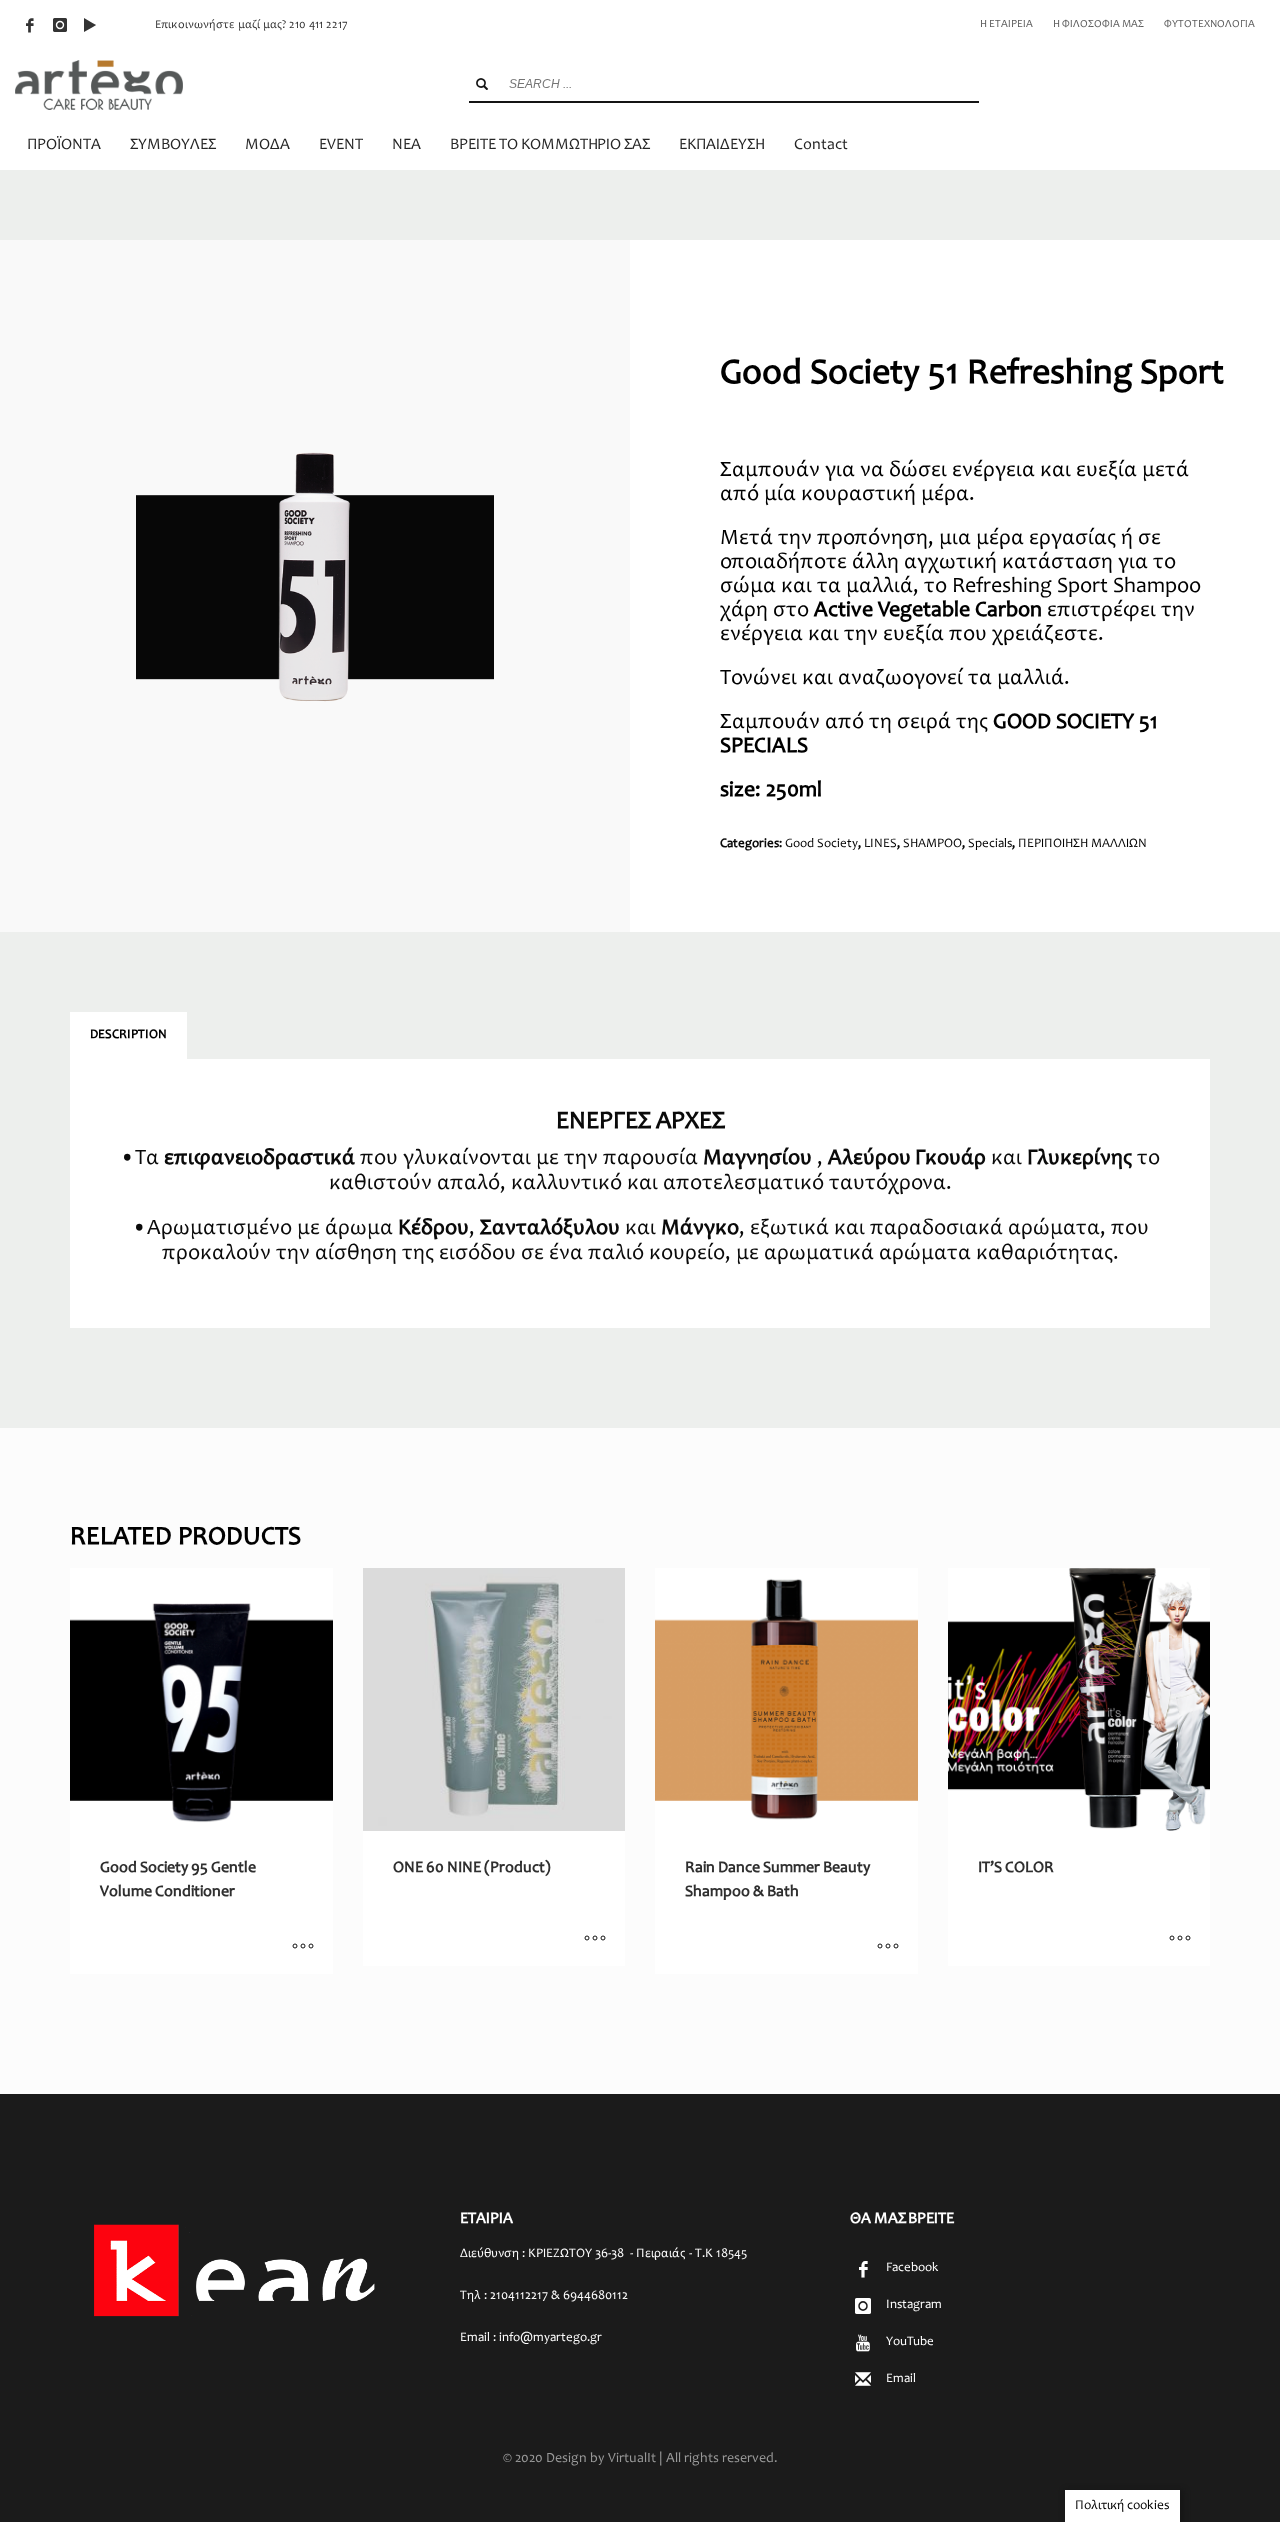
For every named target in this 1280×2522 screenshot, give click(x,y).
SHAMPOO (932, 844)
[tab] (128, 1036)
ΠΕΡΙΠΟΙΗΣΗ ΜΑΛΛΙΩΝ (1082, 844)
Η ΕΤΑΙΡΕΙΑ (1006, 24)
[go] (482, 84)
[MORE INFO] (303, 1949)
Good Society (821, 844)
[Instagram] (60, 25)
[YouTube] (90, 25)
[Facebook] (30, 25)
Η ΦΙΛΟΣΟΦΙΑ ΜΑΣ (1098, 24)
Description (128, 1035)
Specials (990, 844)
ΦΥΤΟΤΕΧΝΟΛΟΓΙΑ (1209, 24)
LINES (880, 844)
